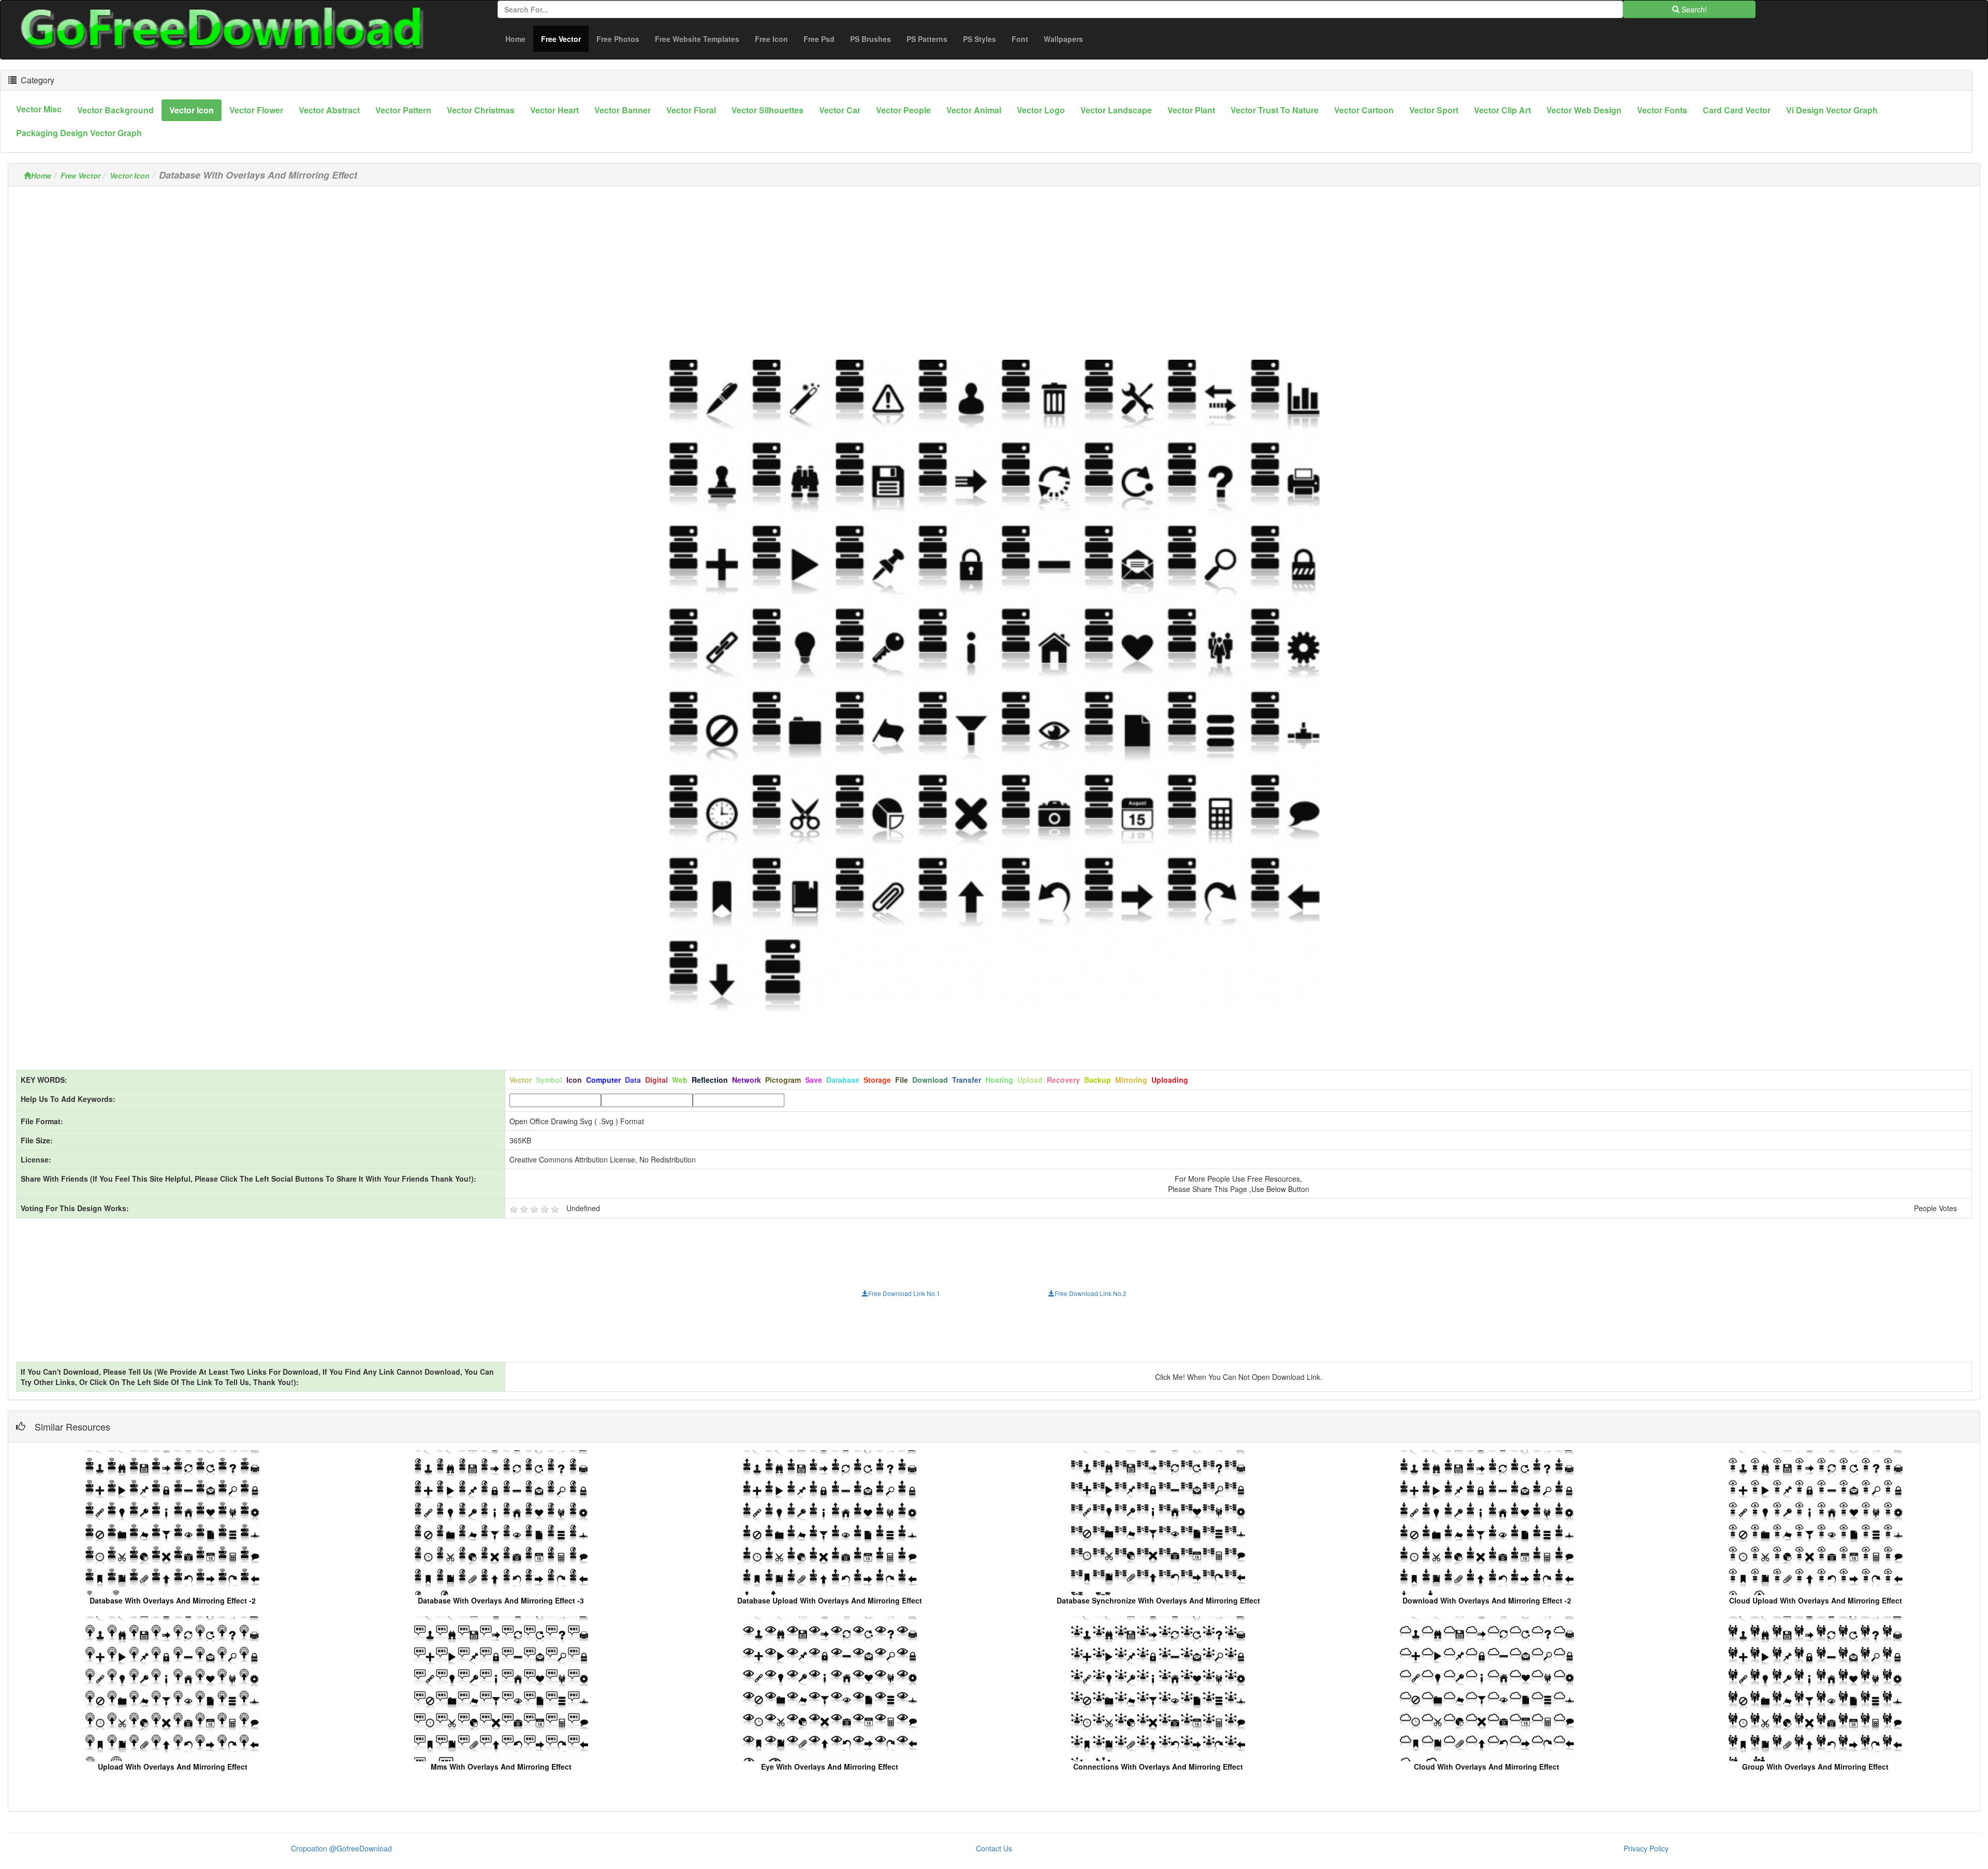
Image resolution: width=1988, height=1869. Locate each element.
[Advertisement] (994, 267)
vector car (840, 110)
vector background (115, 110)
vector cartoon (1364, 110)
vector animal (974, 110)
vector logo (1041, 110)
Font (1020, 39)
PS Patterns (927, 39)
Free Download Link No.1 (904, 1293)
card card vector (1737, 110)
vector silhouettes (768, 110)
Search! (1693, 9)
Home (515, 39)
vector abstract (329, 110)
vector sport (1434, 110)
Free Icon (771, 39)
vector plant (1191, 110)
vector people (903, 110)
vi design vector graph (1832, 110)
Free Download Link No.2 (1091, 1293)
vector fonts (1662, 110)
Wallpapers (1063, 39)
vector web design (1584, 110)
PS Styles (980, 39)
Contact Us (994, 1848)
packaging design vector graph (79, 133)
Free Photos (618, 39)
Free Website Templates (697, 39)
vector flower (256, 110)
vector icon (192, 110)
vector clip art (1502, 110)
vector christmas (481, 110)
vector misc (39, 109)
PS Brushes (871, 39)
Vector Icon (130, 175)
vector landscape (1116, 110)
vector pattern (403, 110)
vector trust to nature (1275, 110)
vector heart (554, 110)
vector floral (691, 110)
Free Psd (819, 39)
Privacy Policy (1646, 1848)
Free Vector (565, 39)
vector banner (623, 110)
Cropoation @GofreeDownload (341, 1848)
